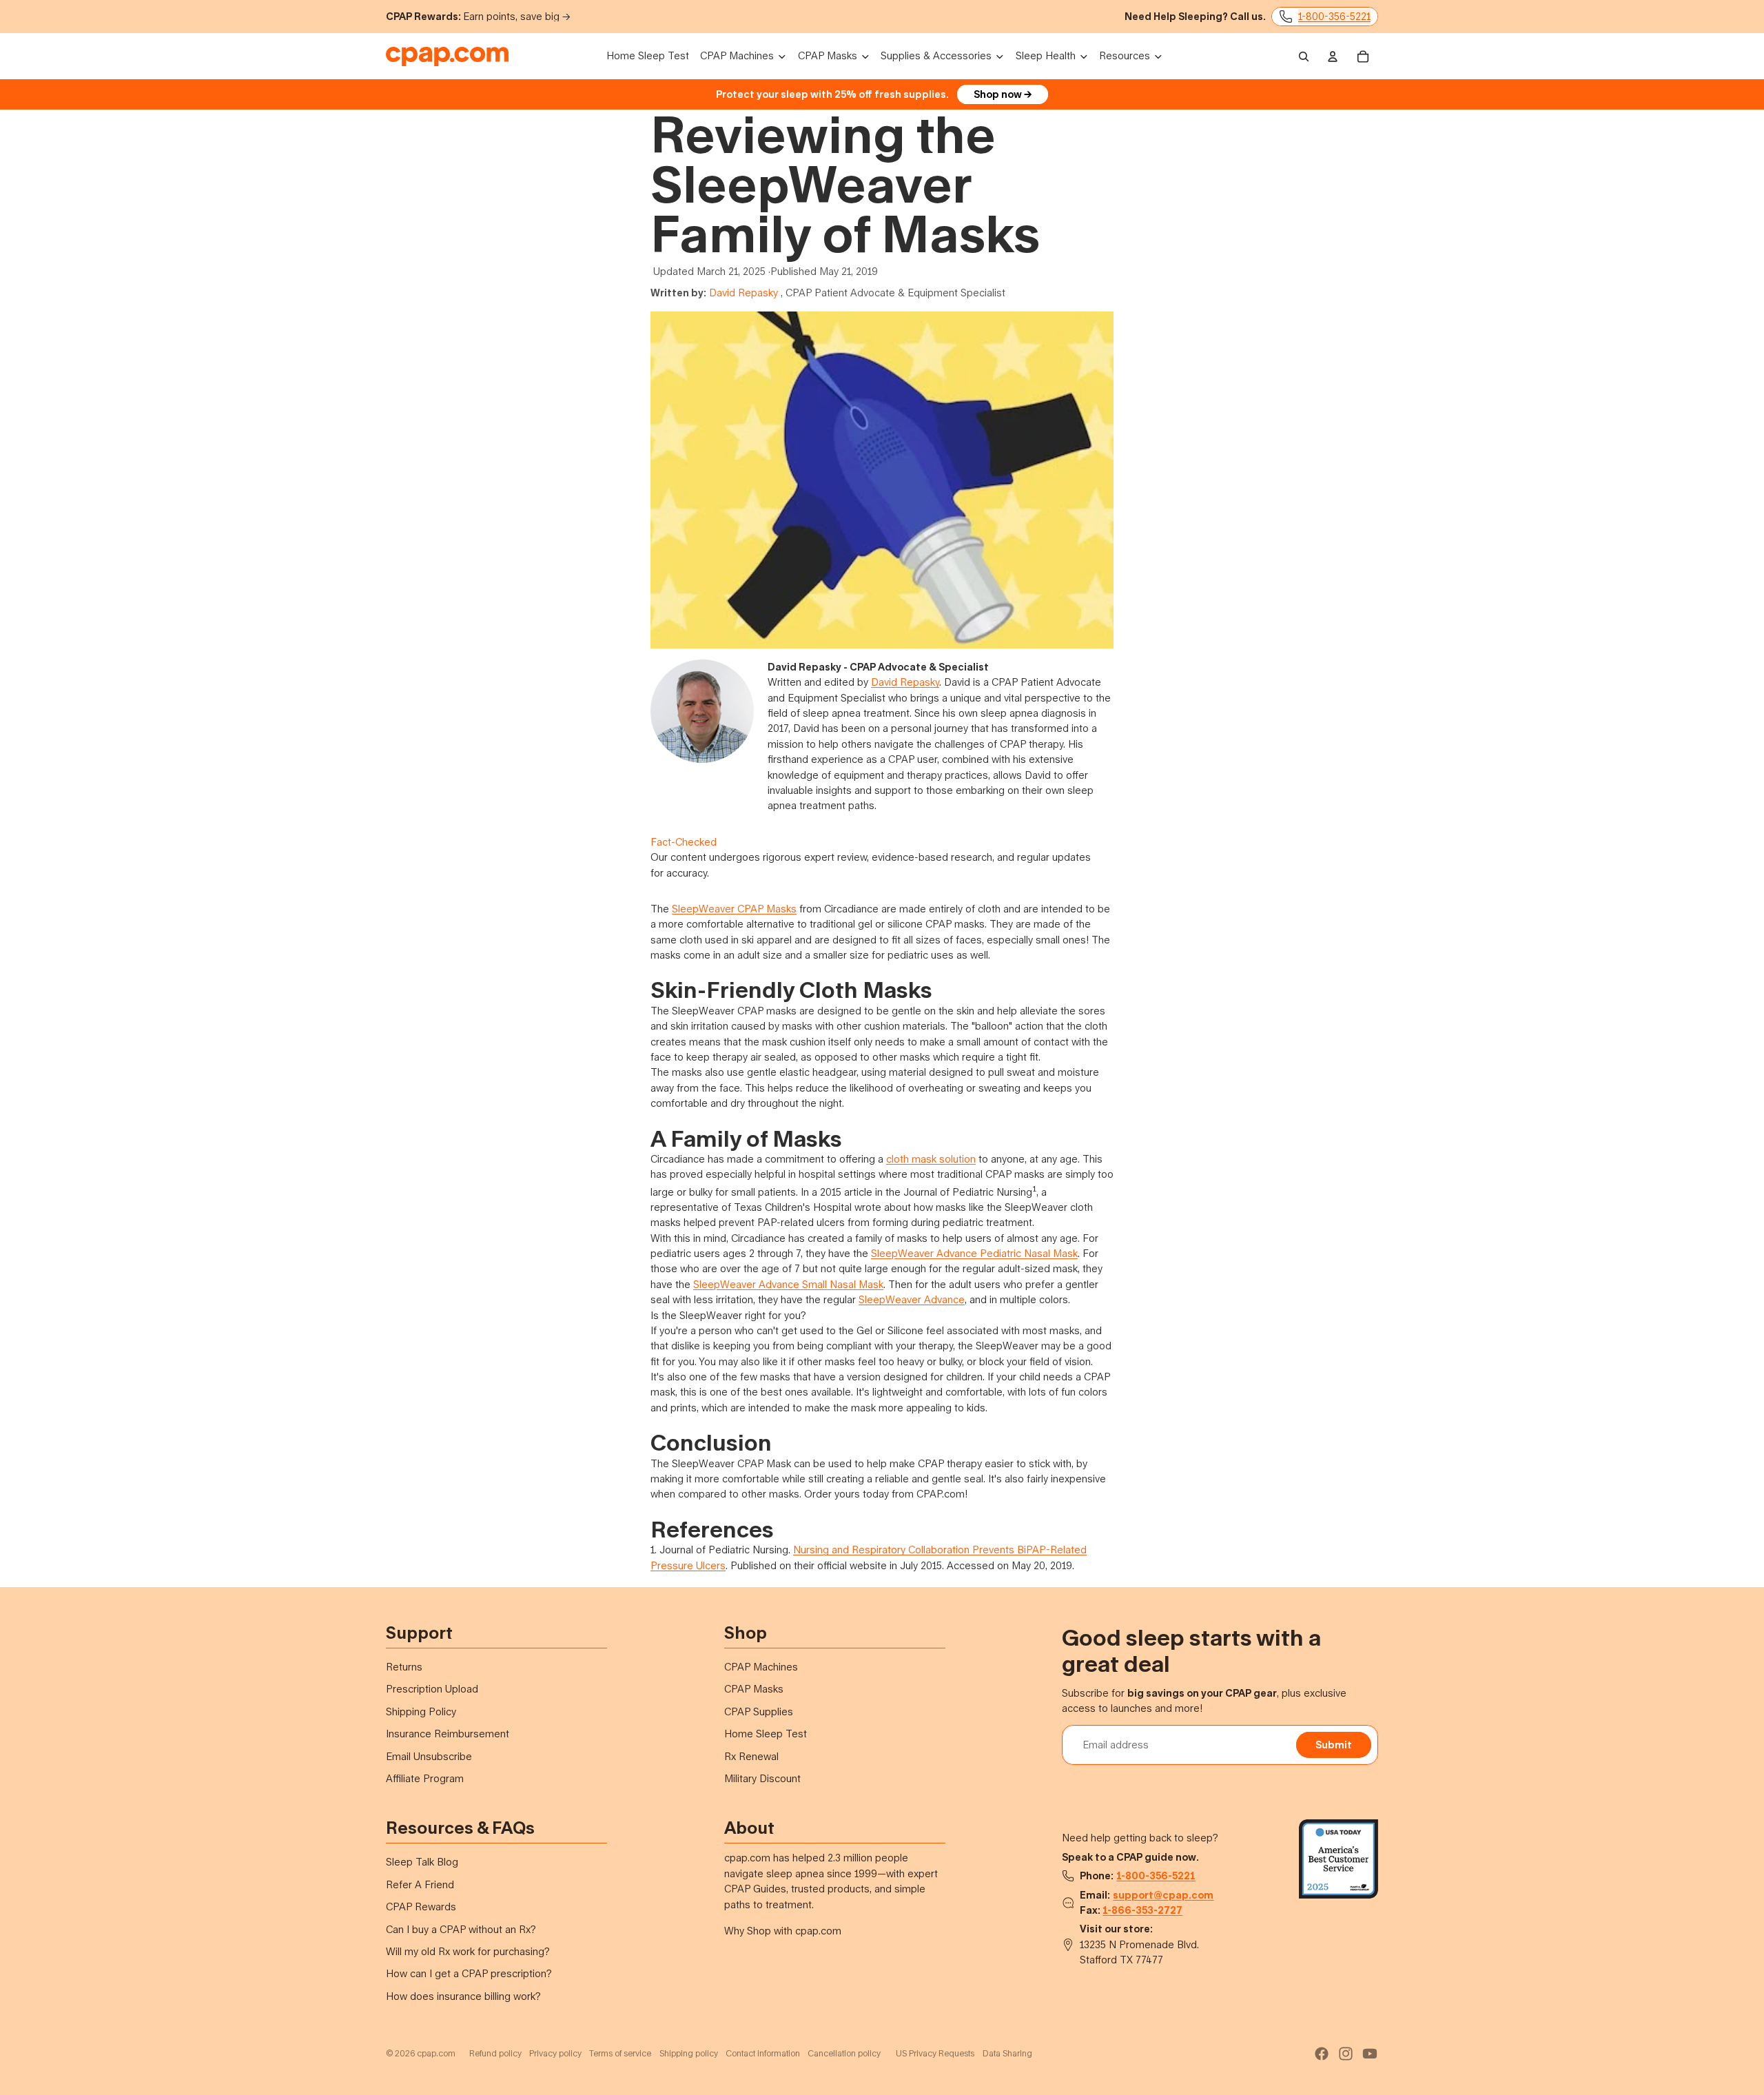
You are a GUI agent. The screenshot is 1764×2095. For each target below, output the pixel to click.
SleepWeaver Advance (912, 1299)
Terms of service (620, 2053)
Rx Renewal (751, 1756)
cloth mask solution (931, 1159)
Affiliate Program (425, 1778)
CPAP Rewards (421, 1907)
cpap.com (436, 2053)
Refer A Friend (420, 1884)
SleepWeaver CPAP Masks (734, 909)
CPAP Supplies (759, 1711)
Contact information (763, 2053)
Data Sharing (1007, 2053)
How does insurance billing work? (463, 1996)
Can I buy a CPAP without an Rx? (461, 1929)
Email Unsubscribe (429, 1756)
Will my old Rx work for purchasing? (468, 1951)
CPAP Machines (761, 1667)
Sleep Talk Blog (422, 1862)
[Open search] (1304, 57)
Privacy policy (555, 2053)
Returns (404, 1667)
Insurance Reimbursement (448, 1734)
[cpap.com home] (447, 57)
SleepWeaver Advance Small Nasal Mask (788, 1284)
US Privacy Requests (935, 2053)
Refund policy (495, 2053)
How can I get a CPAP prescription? (469, 1973)
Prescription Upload (432, 1689)
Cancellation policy (844, 2053)
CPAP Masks (754, 1689)
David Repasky (743, 293)
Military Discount (762, 1778)
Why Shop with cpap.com (783, 1931)
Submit (1334, 1745)
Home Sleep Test (766, 1734)
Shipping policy (689, 2053)
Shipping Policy (421, 1711)
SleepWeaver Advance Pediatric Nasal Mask (974, 1253)
